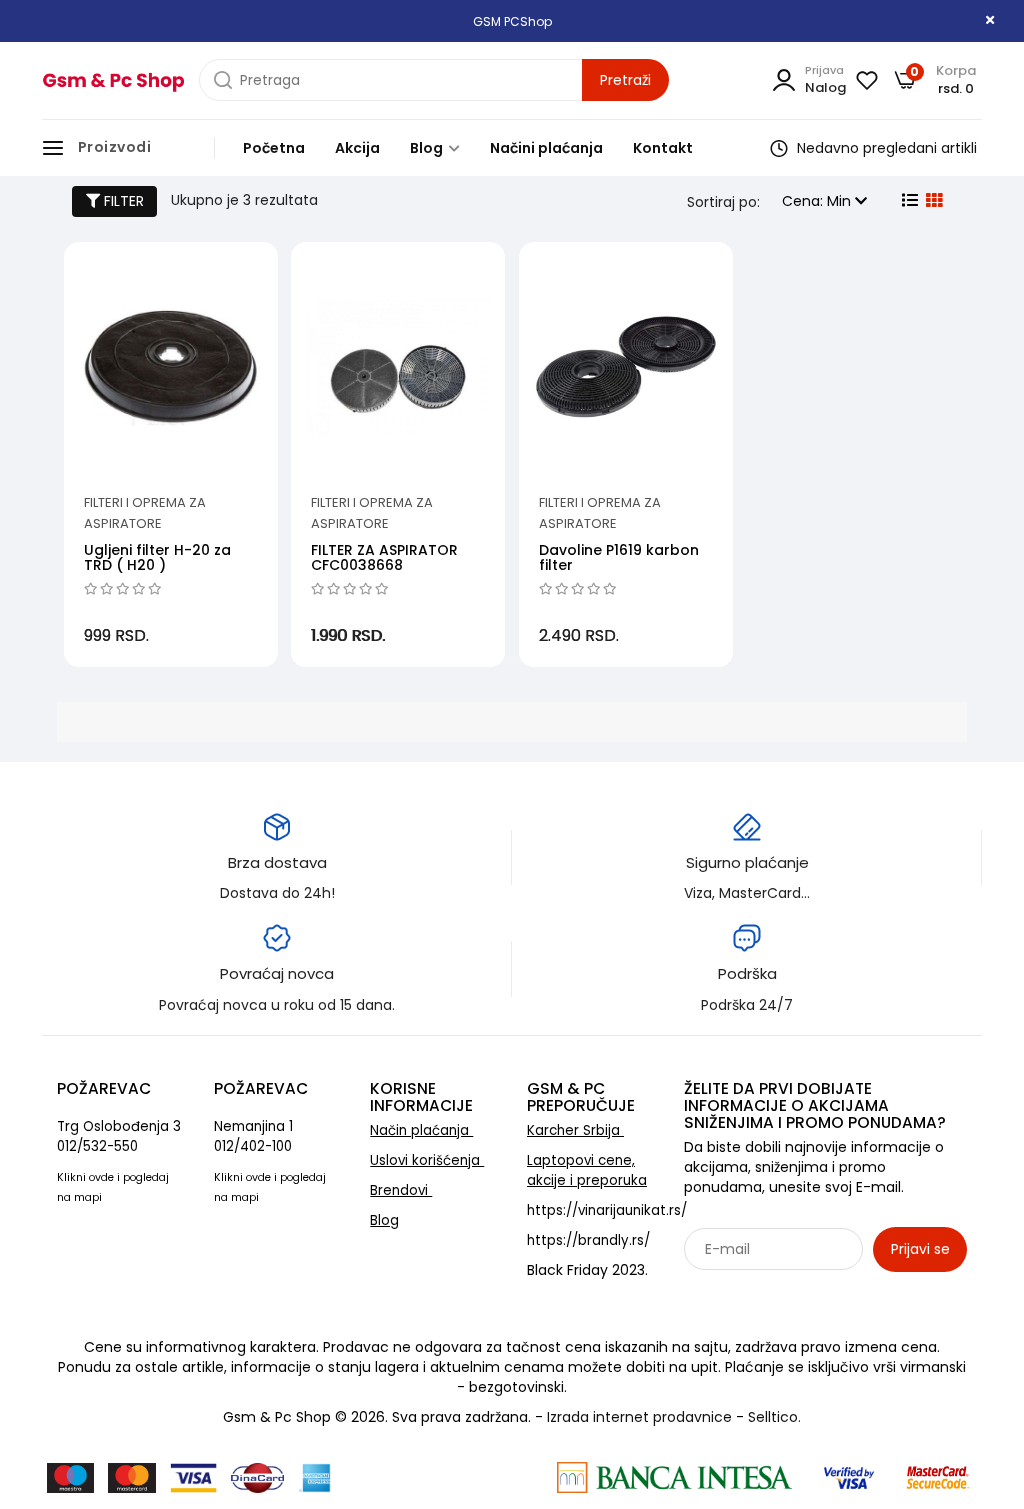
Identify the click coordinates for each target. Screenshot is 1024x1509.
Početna (274, 148)
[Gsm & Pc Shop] (113, 80)
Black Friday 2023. (587, 1270)
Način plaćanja (421, 1130)
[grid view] (932, 201)
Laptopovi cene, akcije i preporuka (587, 1170)
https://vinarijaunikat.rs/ (607, 1210)
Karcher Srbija (575, 1130)
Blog (428, 148)
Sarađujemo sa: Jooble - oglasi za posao (808, 1293)
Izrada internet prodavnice (639, 1417)
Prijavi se (920, 1249)
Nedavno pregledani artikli (885, 148)
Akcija (357, 148)
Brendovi (401, 1190)
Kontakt (663, 148)
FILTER (122, 201)
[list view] (908, 201)
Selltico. (774, 1417)
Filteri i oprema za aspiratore (145, 513)
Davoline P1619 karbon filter (619, 557)
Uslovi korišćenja (427, 1160)
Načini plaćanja (546, 148)
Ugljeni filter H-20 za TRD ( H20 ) (157, 557)
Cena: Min (818, 201)
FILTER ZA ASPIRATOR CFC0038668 (384, 557)
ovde (101, 1177)
